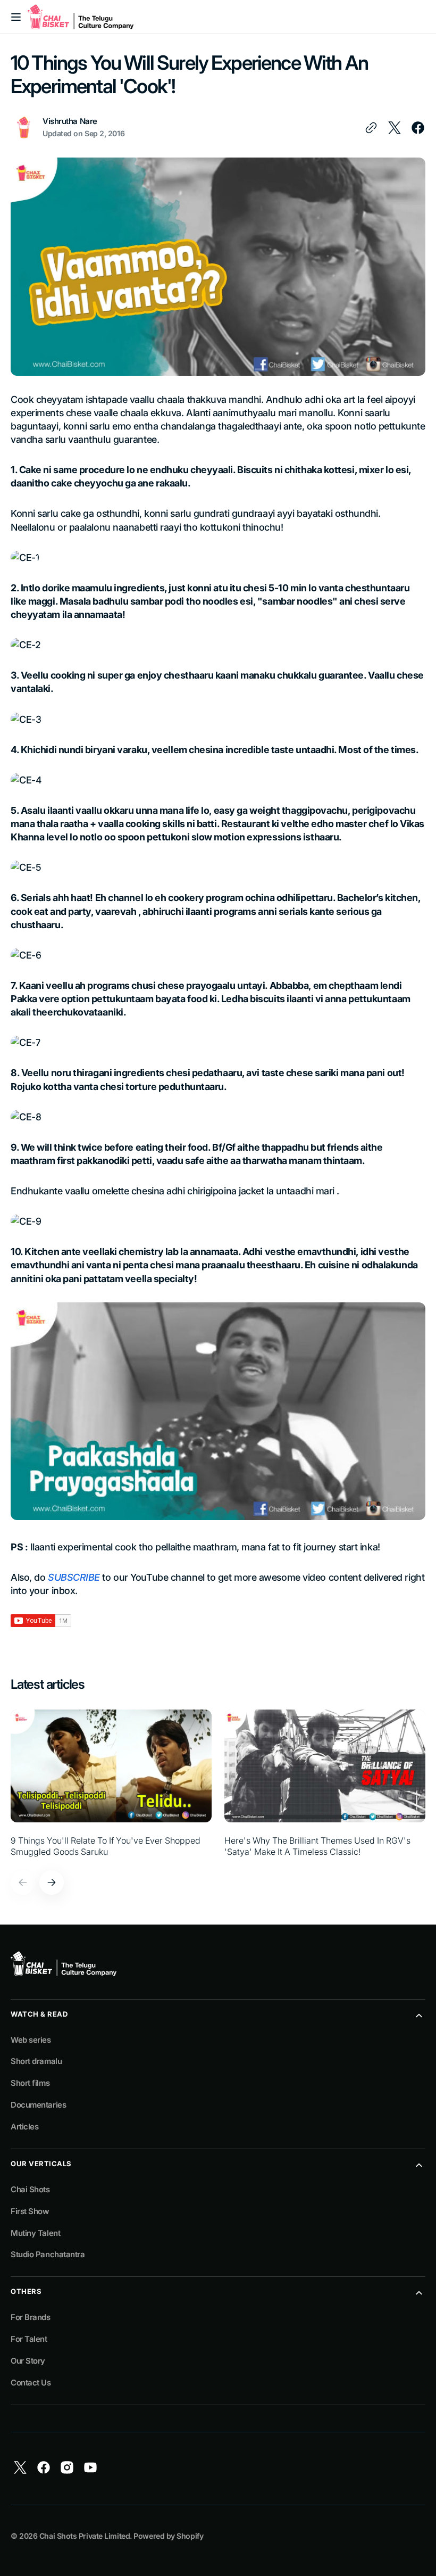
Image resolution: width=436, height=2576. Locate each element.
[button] (16, 17)
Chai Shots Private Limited (85, 2536)
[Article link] (111, 1783)
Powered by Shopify (168, 2536)
